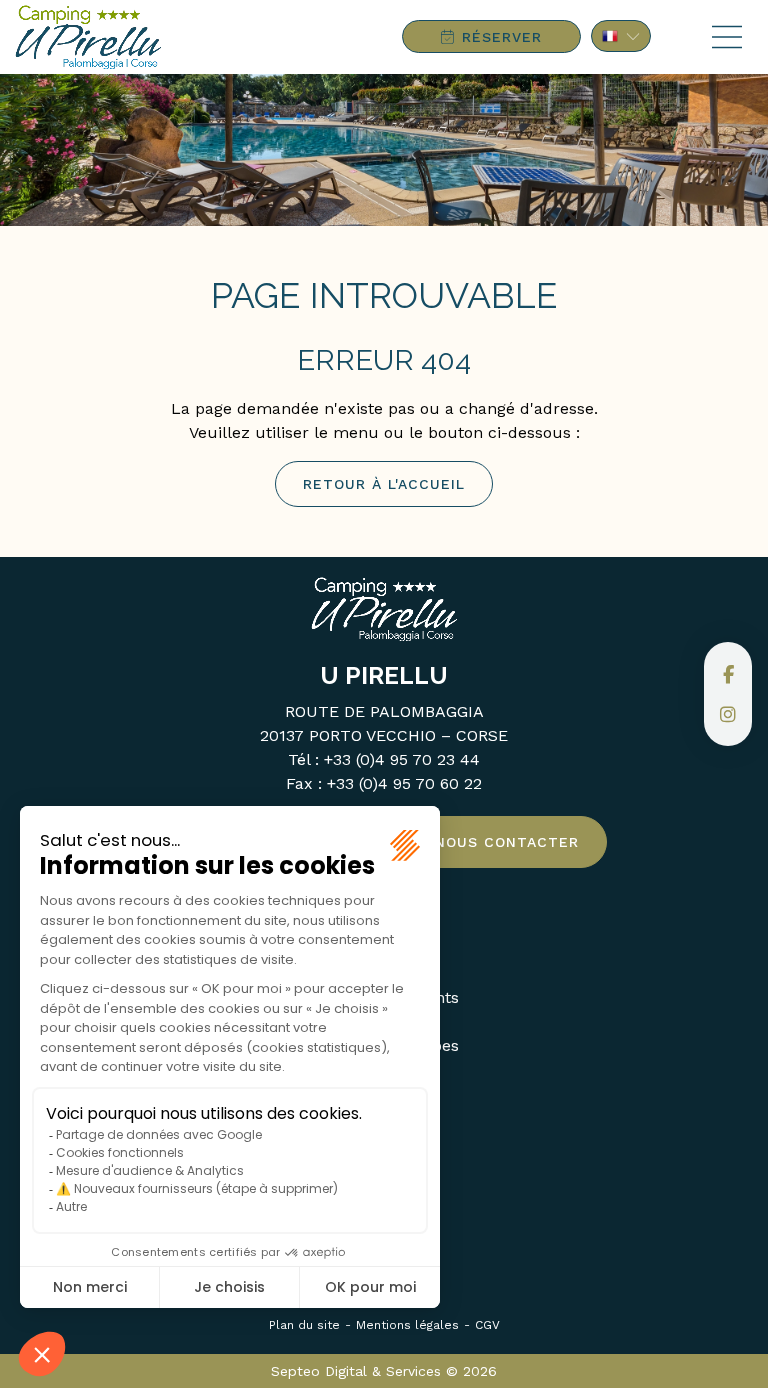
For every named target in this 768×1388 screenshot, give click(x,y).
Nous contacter (507, 842)
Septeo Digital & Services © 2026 (384, 1371)
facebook (728, 674)
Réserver (502, 37)
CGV (487, 1325)
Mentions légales (407, 1325)
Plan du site (304, 1325)
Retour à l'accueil (384, 484)
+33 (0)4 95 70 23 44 (402, 759)
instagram (728, 714)
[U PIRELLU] (88, 37)
